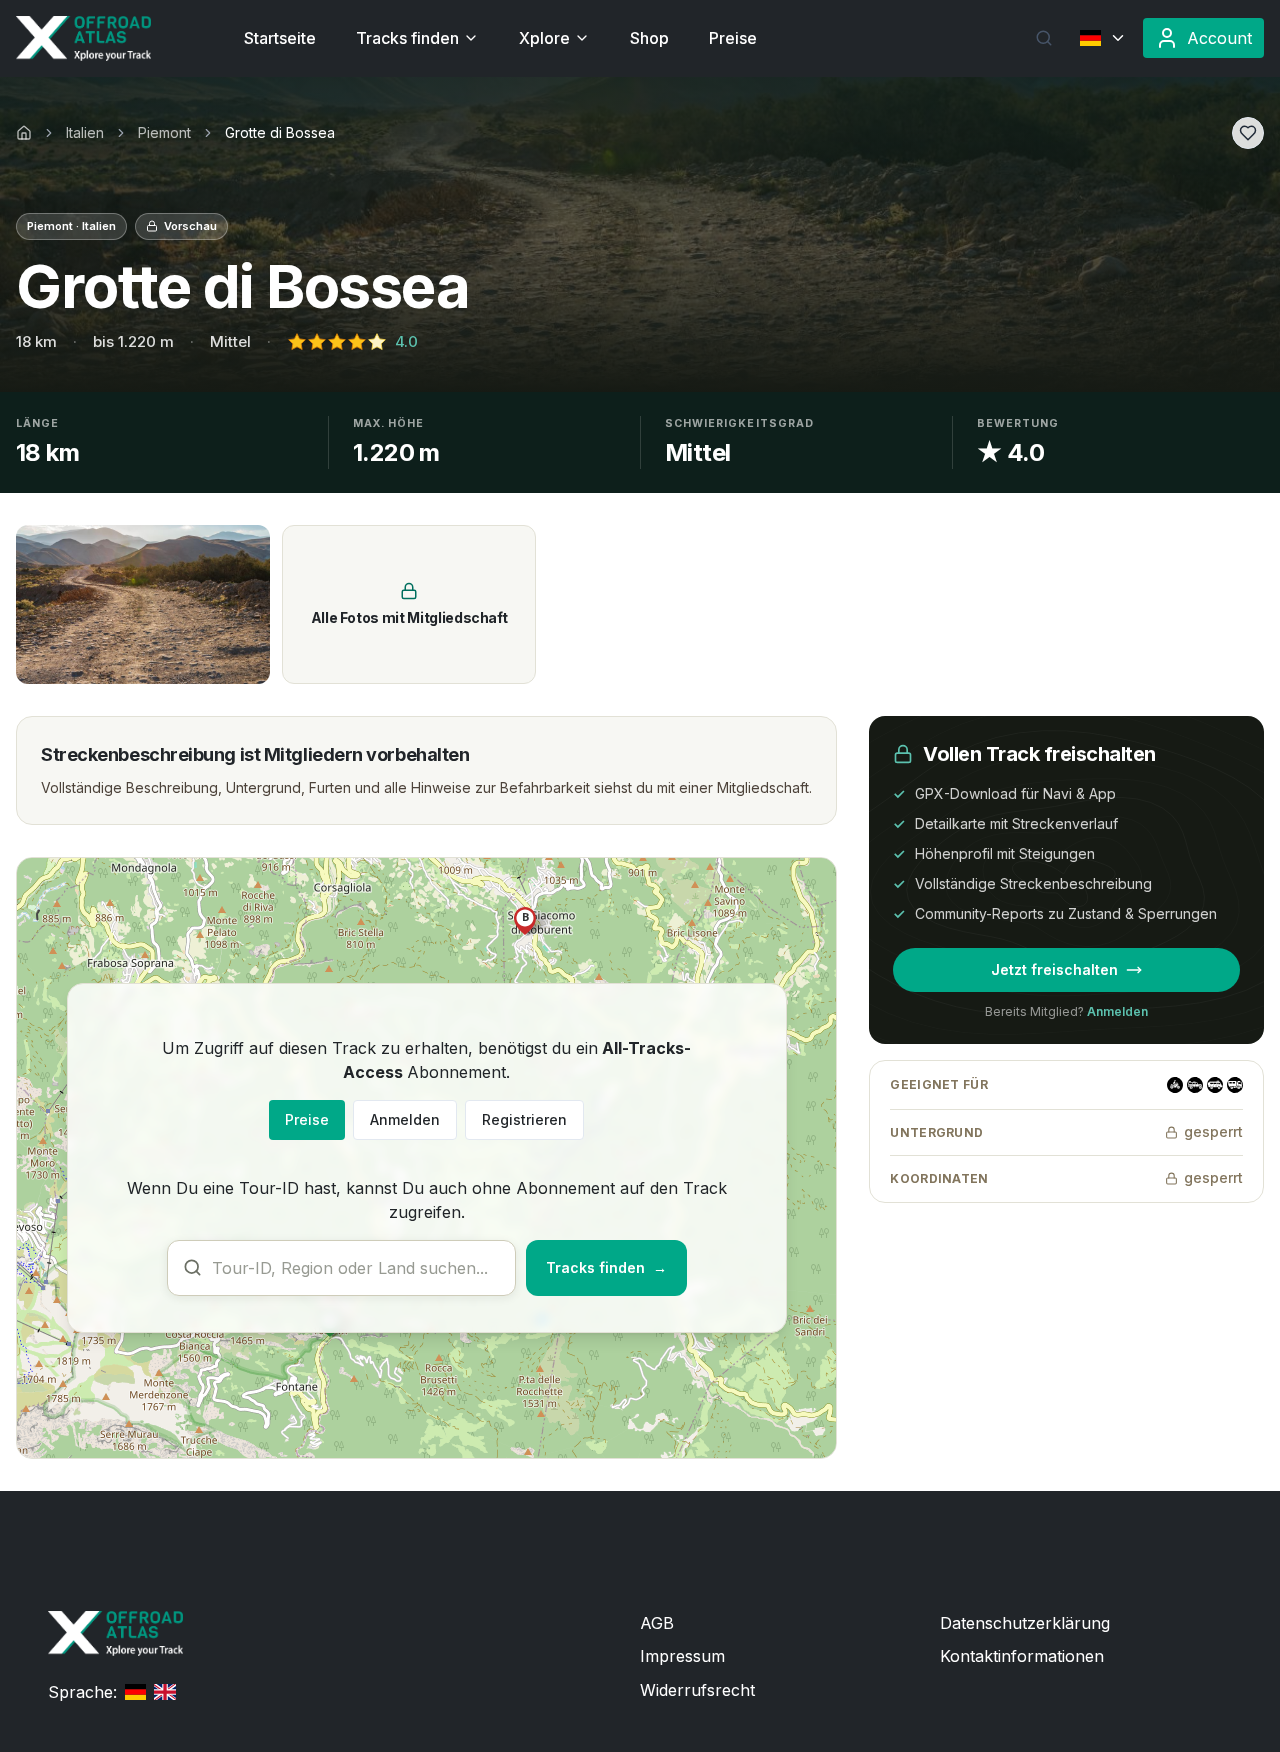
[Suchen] (1044, 38)
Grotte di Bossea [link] (280, 132)
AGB (657, 1623)
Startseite (280, 38)
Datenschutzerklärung (1025, 1623)
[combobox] (341, 1268)
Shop (649, 38)
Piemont (164, 132)
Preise (733, 38)
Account (1219, 38)
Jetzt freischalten (1054, 969)
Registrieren (524, 1119)
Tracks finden (407, 38)
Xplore (544, 38)
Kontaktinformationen (1022, 1656)
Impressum (682, 1656)
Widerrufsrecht (697, 1690)
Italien (85, 132)
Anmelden (405, 1119)
